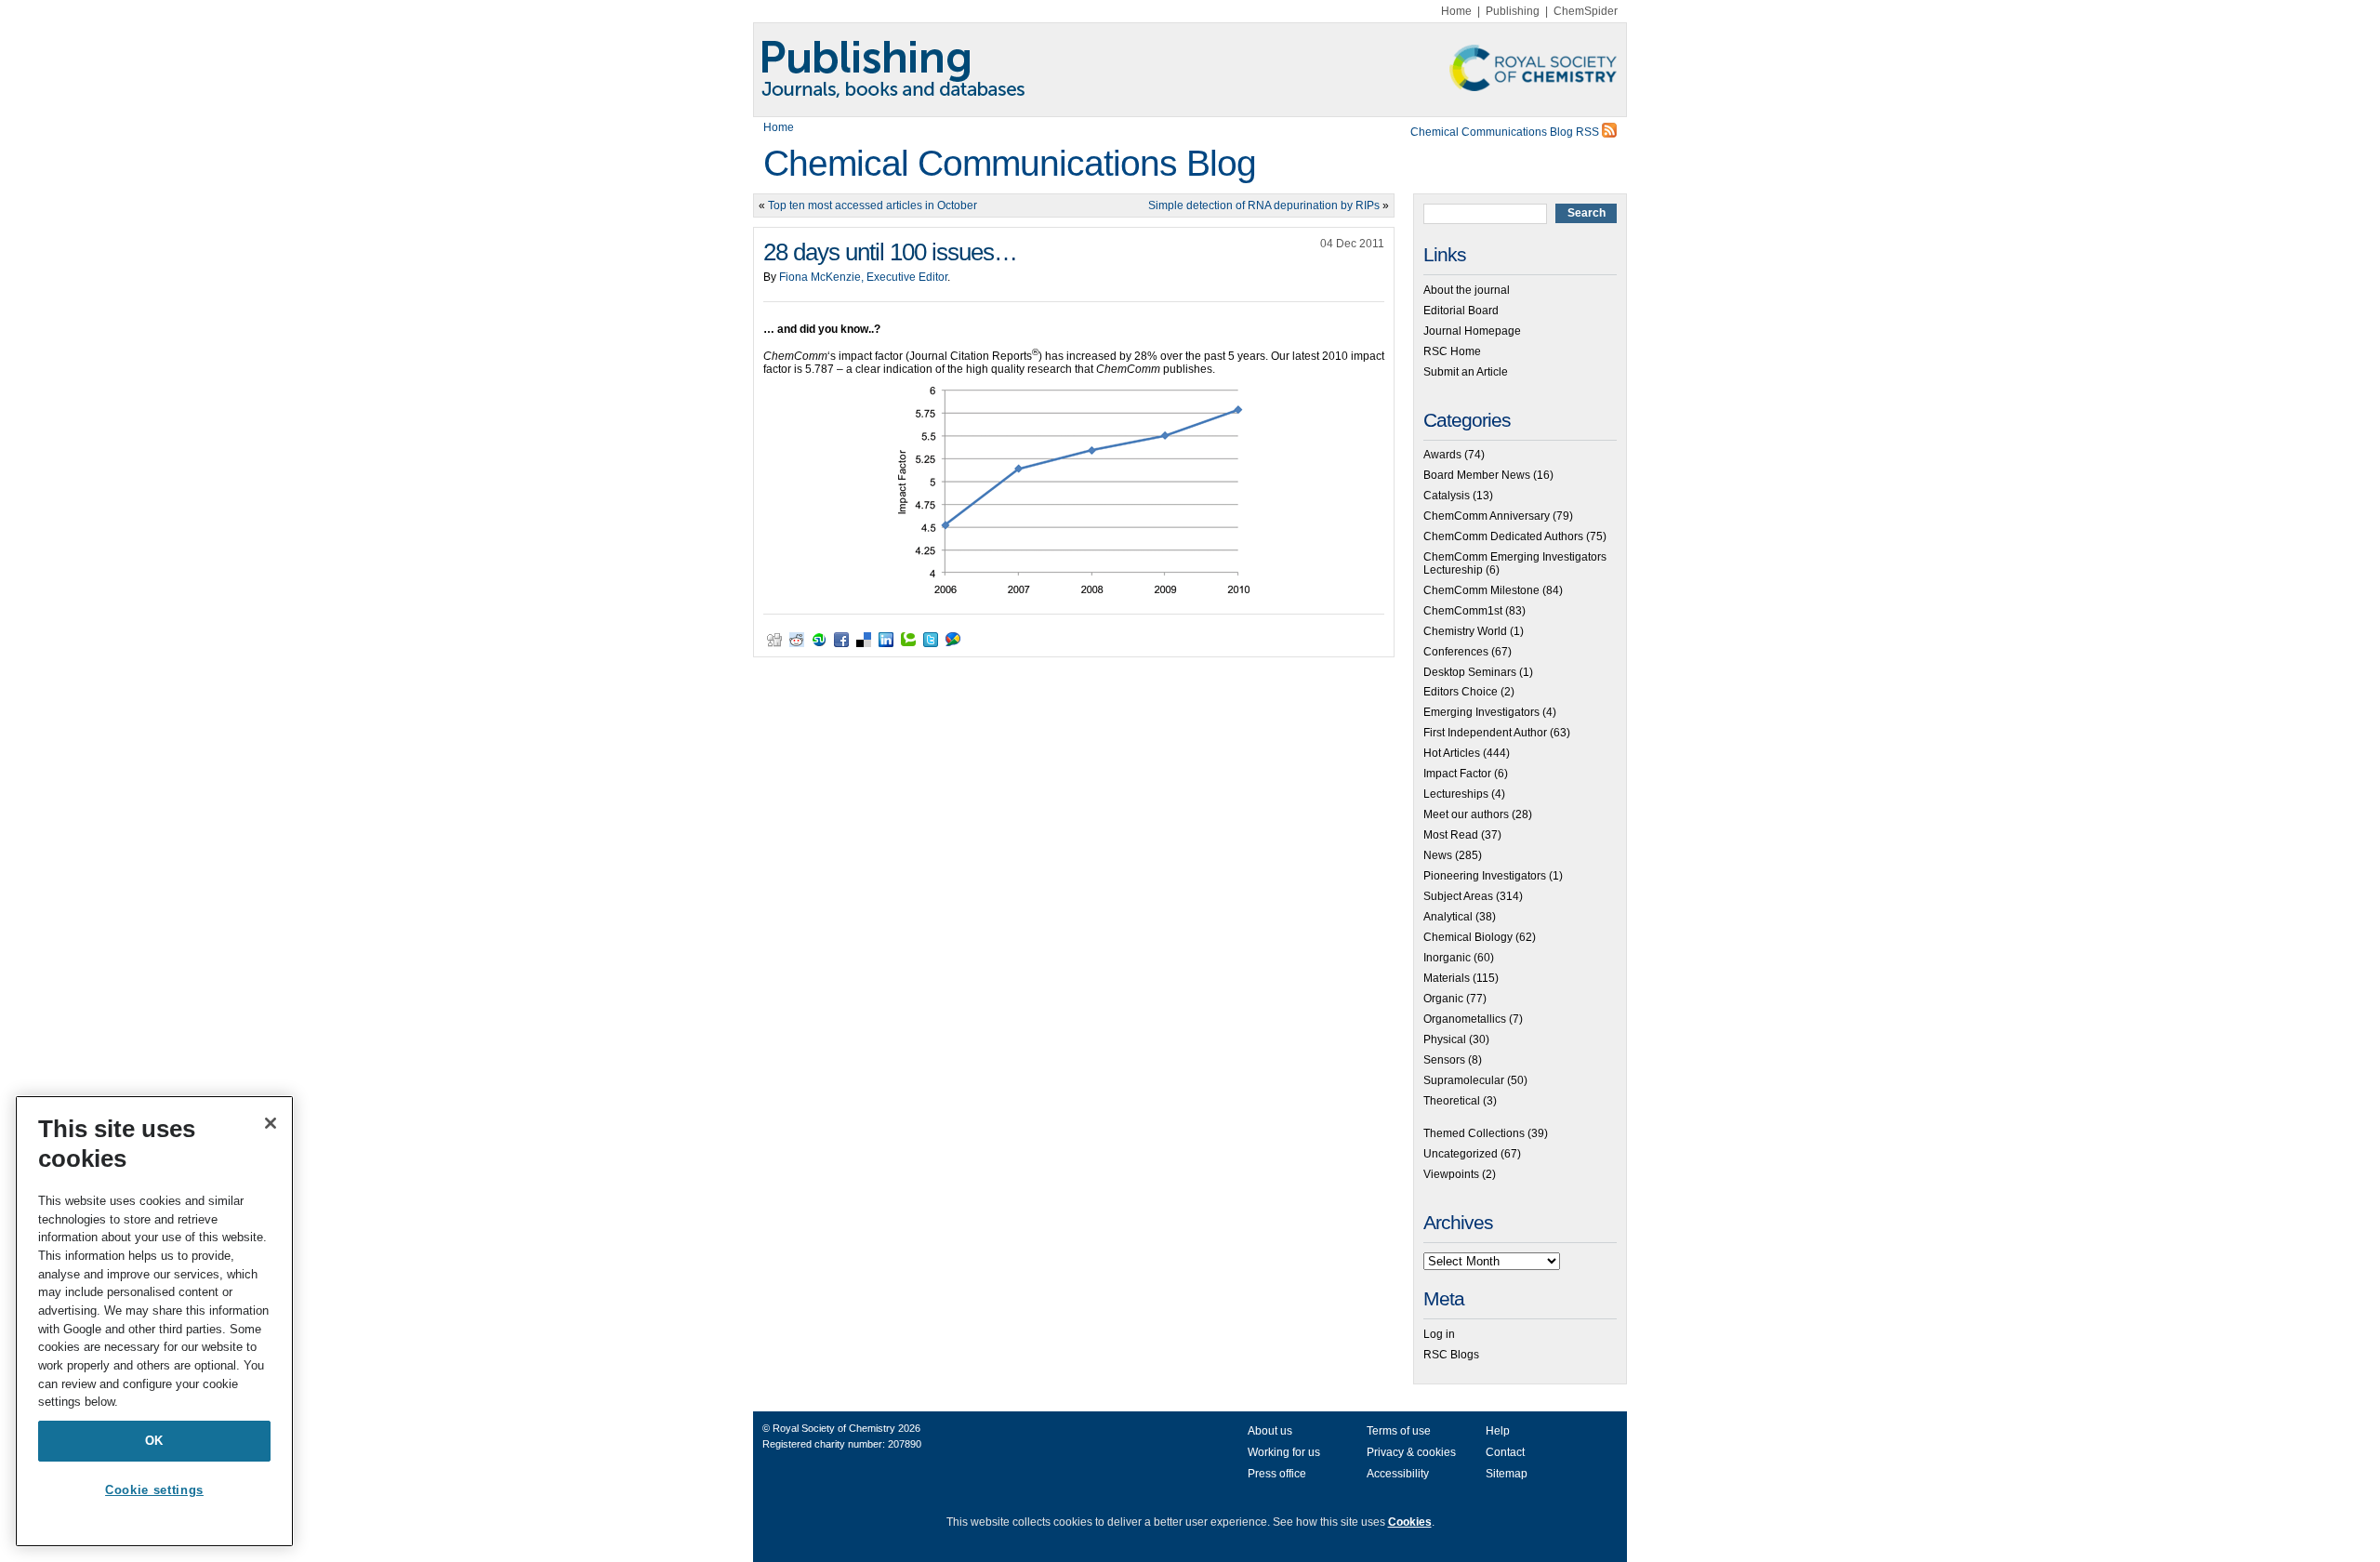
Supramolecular (1464, 1080)
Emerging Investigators (1481, 712)
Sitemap (1507, 1474)
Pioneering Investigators (1485, 876)
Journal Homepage (1472, 331)
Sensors (1444, 1060)
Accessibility (1398, 1474)
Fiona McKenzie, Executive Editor (863, 277)
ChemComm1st (1463, 611)
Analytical (1448, 917)
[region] (154, 1321)
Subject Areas (1458, 896)
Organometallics (1465, 1019)
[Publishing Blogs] (1190, 70)
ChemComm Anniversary (1487, 516)
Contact (1505, 1452)
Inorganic (1447, 958)
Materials (1447, 978)
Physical (1445, 1039)
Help (1498, 1431)
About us (1270, 1431)
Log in (1439, 1334)
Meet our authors (1466, 814)
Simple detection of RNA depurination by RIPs (1264, 205)
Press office (1277, 1474)
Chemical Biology (1468, 937)
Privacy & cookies (1411, 1452)
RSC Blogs (1451, 1355)
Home (1456, 11)
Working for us (1284, 1452)
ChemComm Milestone (1481, 590)
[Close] (271, 1123)
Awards (1442, 455)
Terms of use (1399, 1431)
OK (154, 1441)
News (1438, 855)
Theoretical (1452, 1101)
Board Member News (1477, 475)
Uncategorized (1461, 1154)
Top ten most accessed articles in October (873, 205)
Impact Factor (1457, 774)
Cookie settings (154, 1490)
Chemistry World (1465, 631)
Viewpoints (1451, 1174)
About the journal (1467, 290)
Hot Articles (1452, 753)
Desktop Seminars (1470, 672)
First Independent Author (1485, 733)
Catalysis (1447, 496)
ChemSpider (1586, 11)
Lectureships (1456, 794)
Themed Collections (1474, 1133)
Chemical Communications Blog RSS (1506, 132)
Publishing (1513, 11)
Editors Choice (1461, 692)
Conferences (1456, 652)
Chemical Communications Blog (1010, 163)
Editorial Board (1461, 311)
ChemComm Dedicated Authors (1503, 536)
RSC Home (1452, 351)
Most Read (1451, 835)
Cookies (1410, 1522)
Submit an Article (1466, 372)
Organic (1443, 999)
